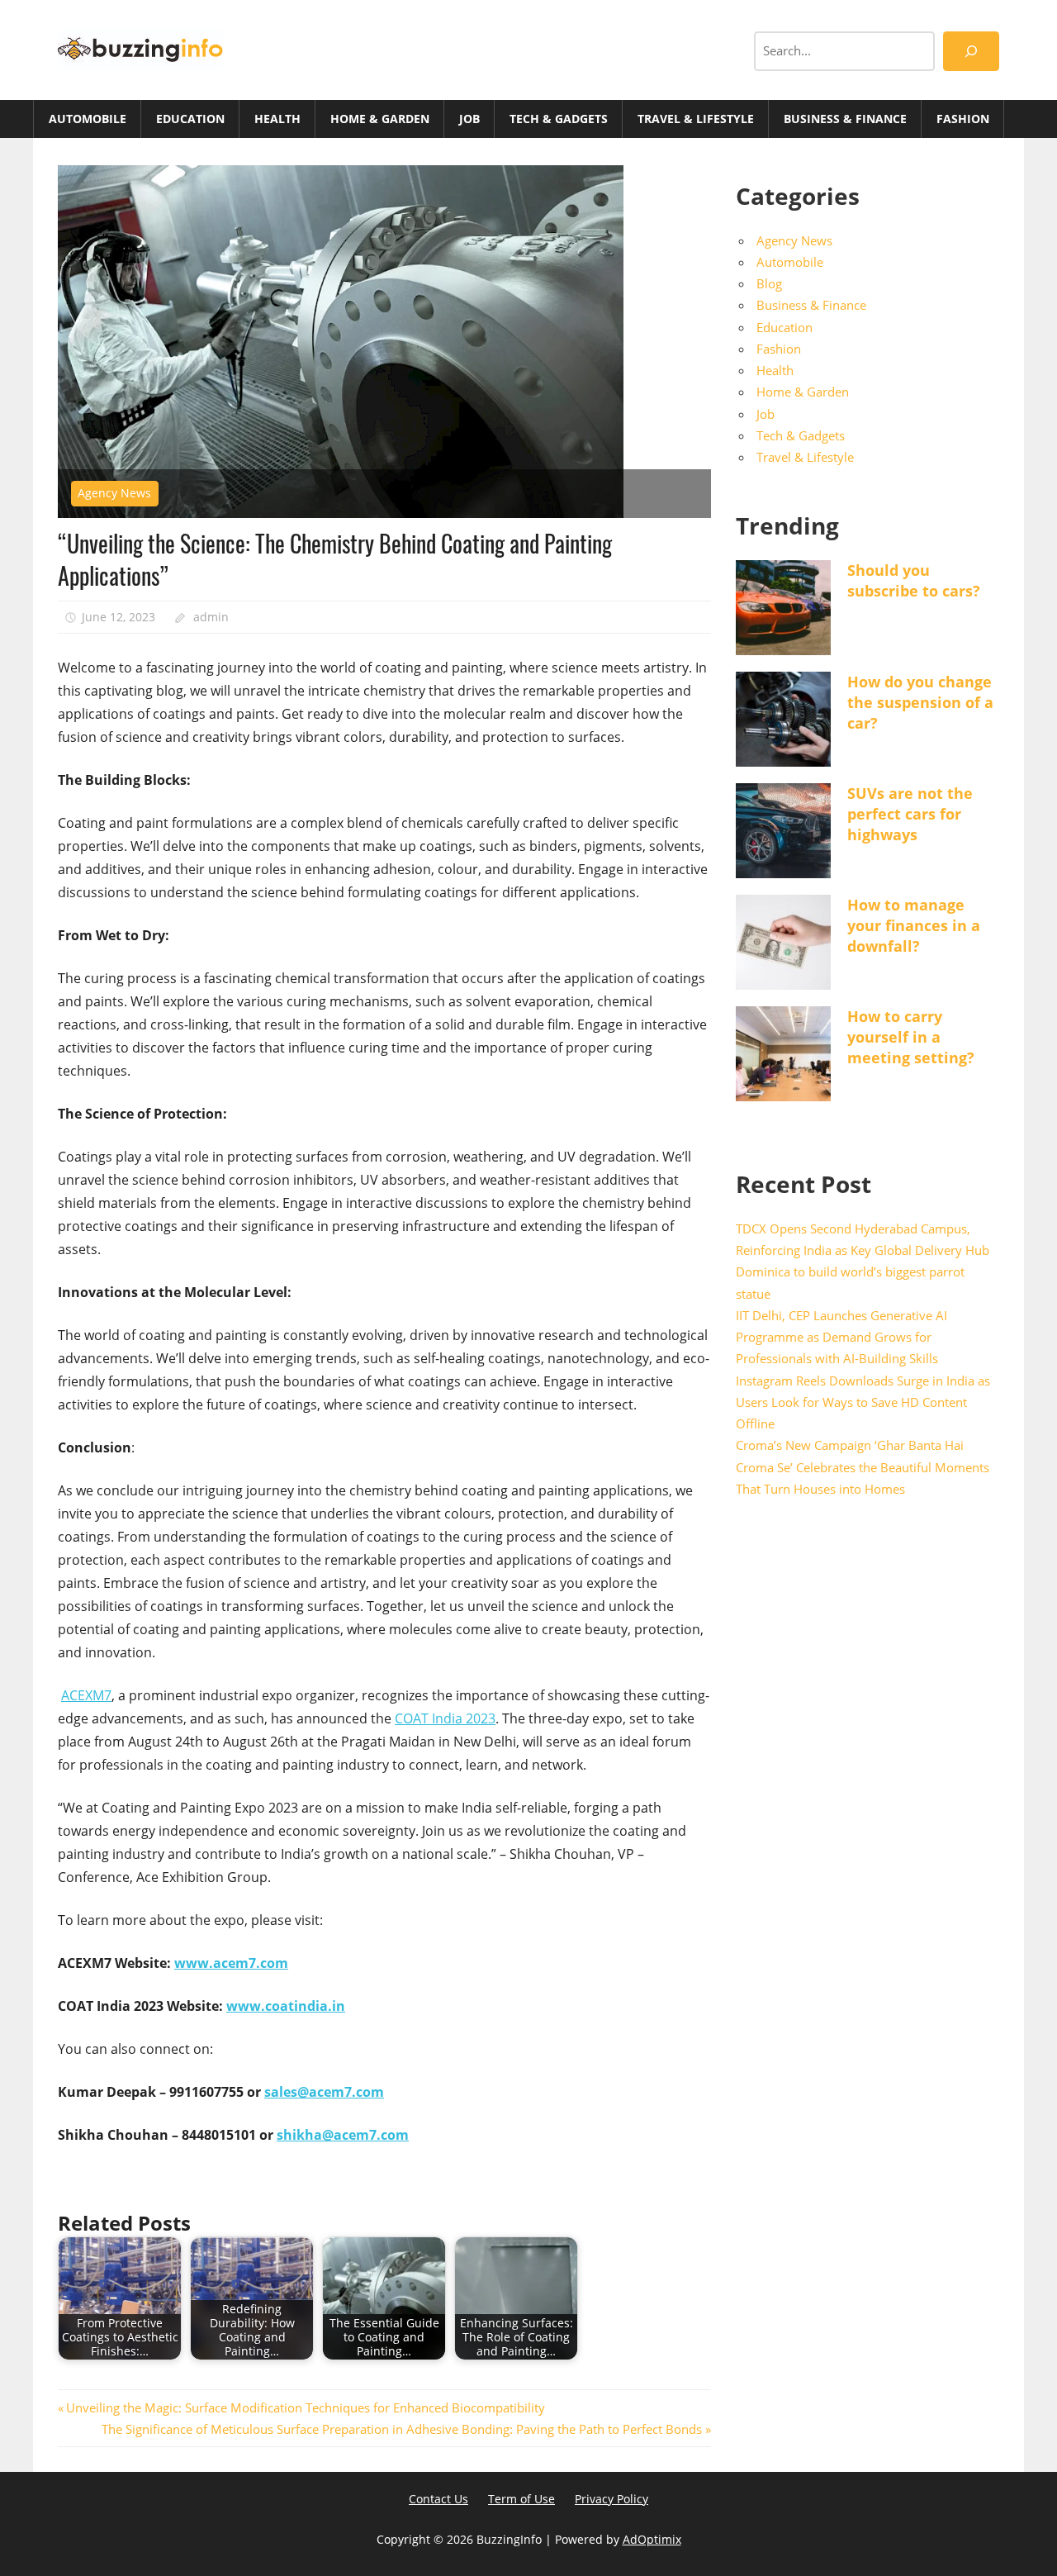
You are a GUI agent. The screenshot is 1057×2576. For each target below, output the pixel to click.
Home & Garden (380, 119)
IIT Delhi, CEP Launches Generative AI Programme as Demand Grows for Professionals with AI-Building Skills (841, 1337)
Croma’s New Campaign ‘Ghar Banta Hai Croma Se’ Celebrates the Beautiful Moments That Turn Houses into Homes (863, 1467)
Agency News (114, 493)
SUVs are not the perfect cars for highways (910, 814)
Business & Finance (845, 119)
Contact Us (438, 2499)
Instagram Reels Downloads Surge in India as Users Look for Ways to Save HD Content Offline (863, 1402)
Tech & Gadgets (559, 119)
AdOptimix (652, 2539)
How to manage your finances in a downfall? (914, 925)
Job (469, 119)
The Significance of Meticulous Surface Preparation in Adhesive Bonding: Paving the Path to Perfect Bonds (402, 2429)
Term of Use (521, 2499)
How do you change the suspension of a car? (920, 702)
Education (190, 119)
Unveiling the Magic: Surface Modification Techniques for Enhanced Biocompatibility (305, 2407)
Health (277, 119)
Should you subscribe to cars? (914, 580)
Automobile (88, 119)
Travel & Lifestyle (696, 119)
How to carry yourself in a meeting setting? (911, 1037)
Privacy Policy (611, 2499)
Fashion (963, 119)
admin (211, 617)
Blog (769, 283)
